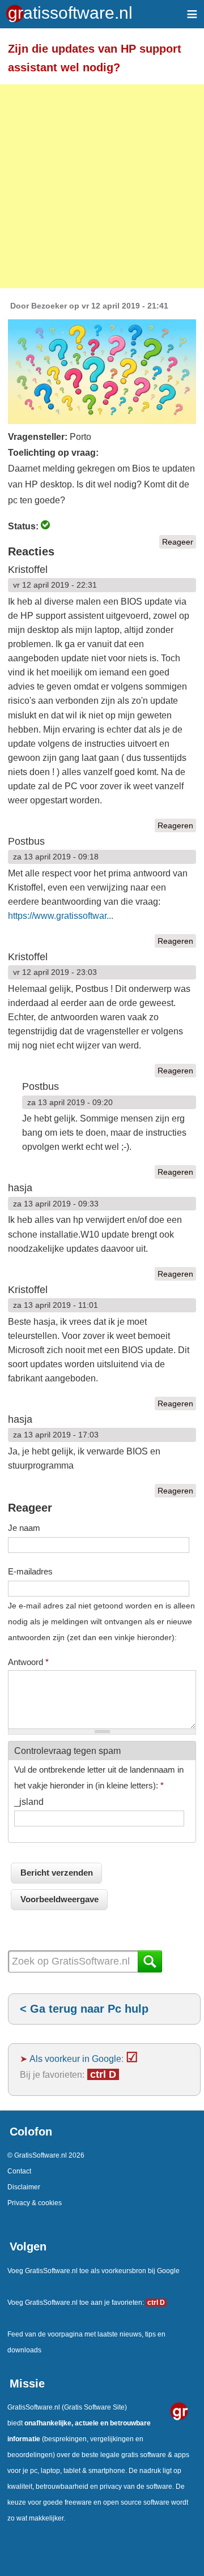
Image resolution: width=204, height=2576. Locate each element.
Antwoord (28, 1662)
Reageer (178, 542)
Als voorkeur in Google (75, 2059)
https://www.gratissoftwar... (61, 916)
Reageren (175, 825)
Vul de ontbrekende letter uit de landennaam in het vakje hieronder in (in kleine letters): (99, 1777)
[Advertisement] (102, 186)
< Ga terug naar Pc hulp (84, 2009)
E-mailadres (30, 1571)
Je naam (24, 1528)
